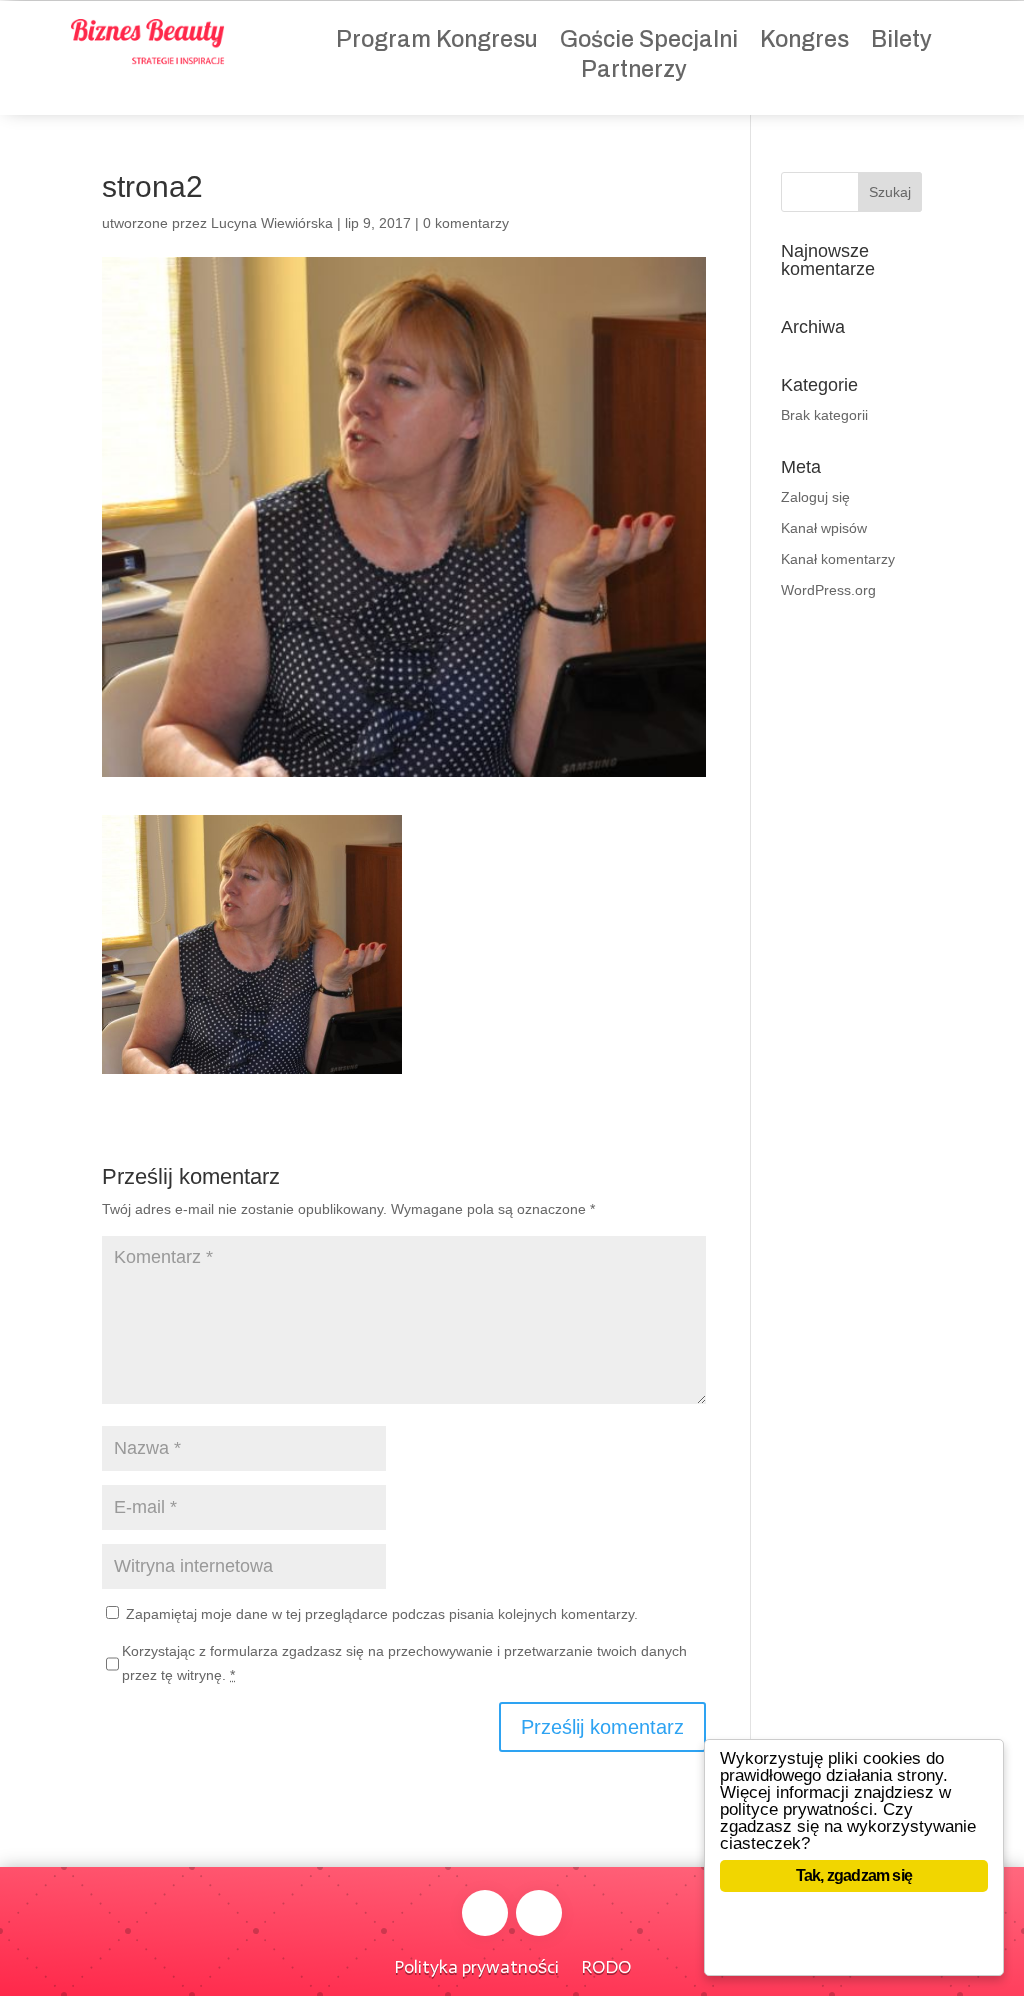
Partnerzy (634, 72)
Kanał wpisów (824, 528)
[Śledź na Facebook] (485, 1913)
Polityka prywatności (476, 1965)
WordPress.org (828, 590)
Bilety (901, 42)
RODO (606, 1965)
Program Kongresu (437, 42)
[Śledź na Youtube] (539, 1913)
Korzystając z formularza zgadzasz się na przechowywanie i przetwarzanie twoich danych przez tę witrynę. (404, 1663)
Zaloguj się (815, 497)
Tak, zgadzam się (854, 1875)
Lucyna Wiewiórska (272, 223)
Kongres (804, 42)
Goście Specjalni (649, 42)
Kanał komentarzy (838, 559)
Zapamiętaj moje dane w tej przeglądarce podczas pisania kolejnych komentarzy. (382, 1614)
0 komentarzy (466, 223)
